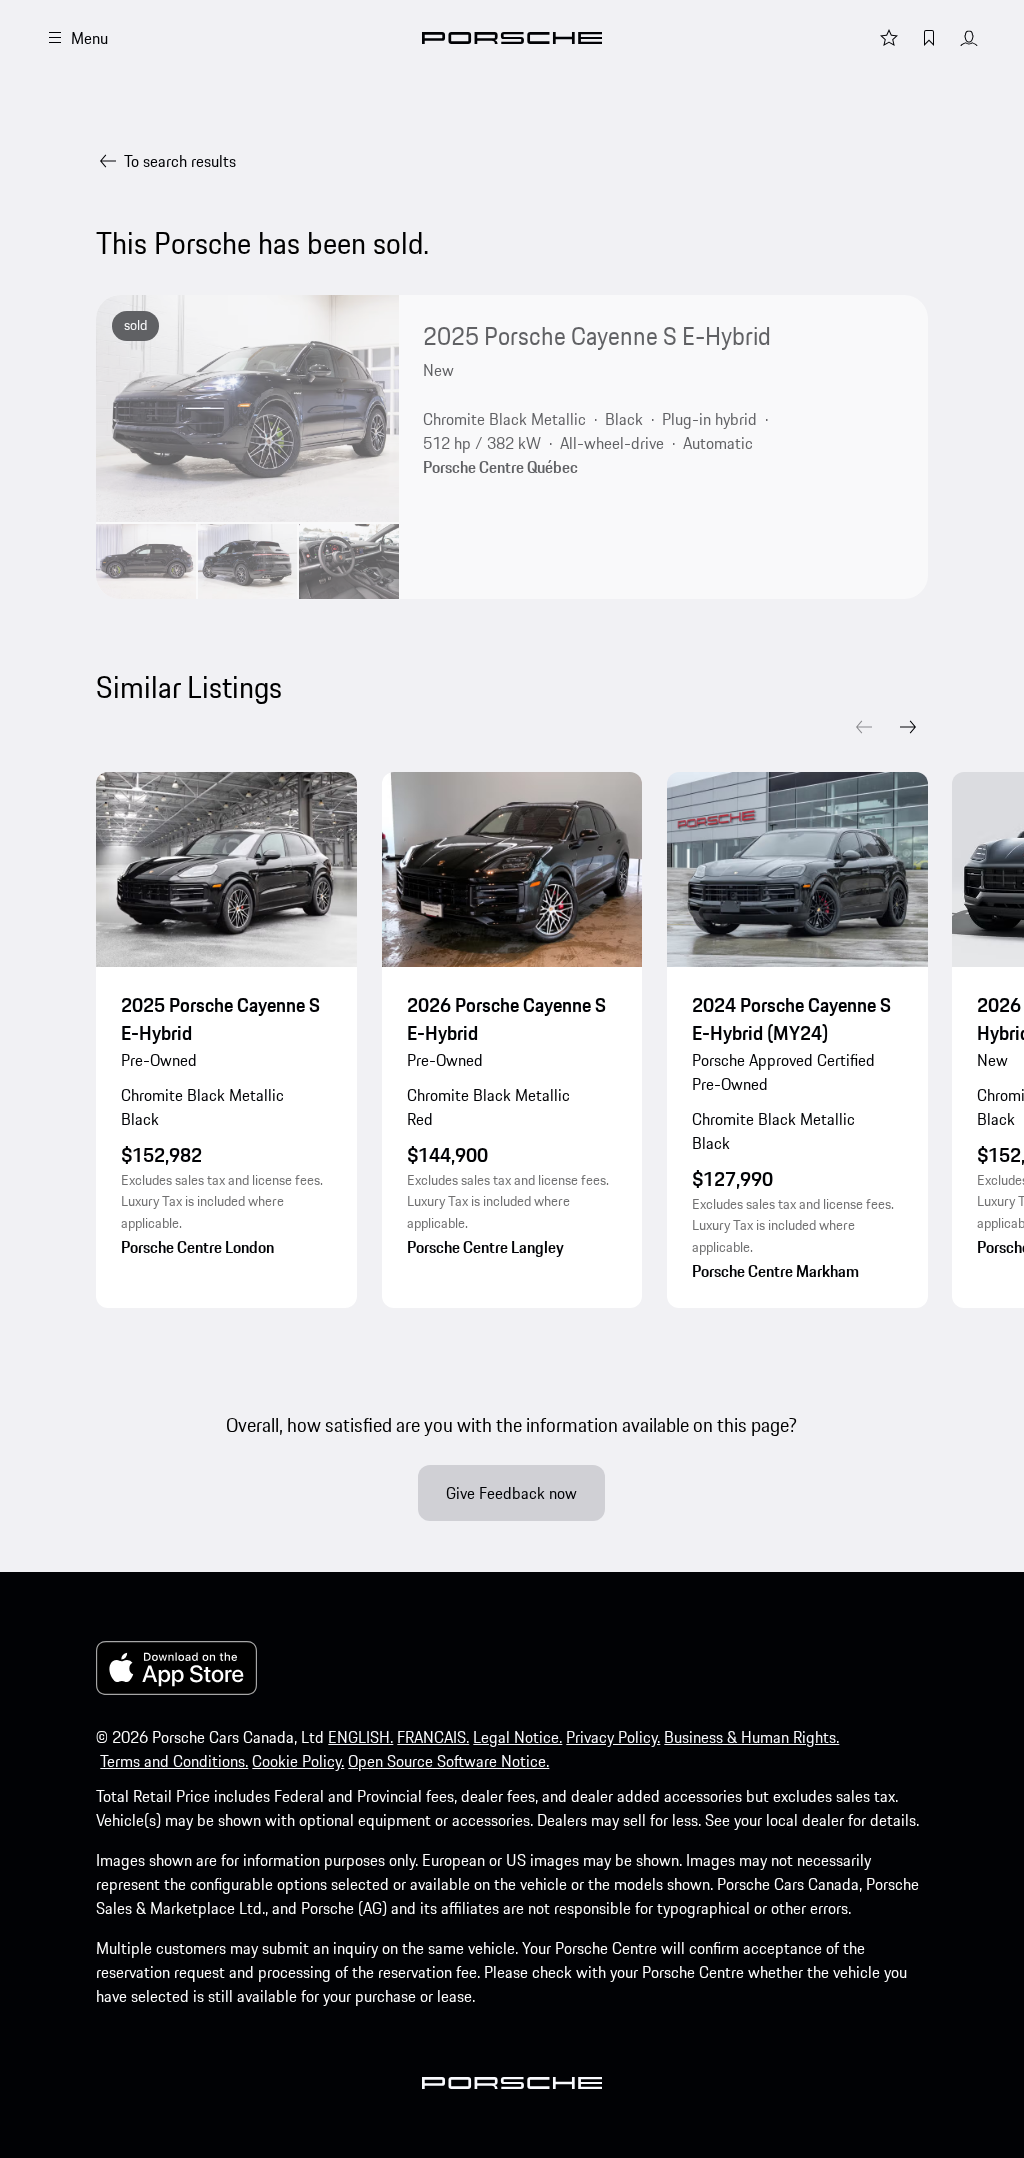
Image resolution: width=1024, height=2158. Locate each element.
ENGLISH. (360, 1737)
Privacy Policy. (613, 1737)
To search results (180, 161)
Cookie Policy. (298, 1761)
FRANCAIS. (433, 1737)
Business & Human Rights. (751, 1737)
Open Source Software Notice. (448, 1761)
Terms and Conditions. (174, 1761)
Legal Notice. (517, 1737)
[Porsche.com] (512, 38)
